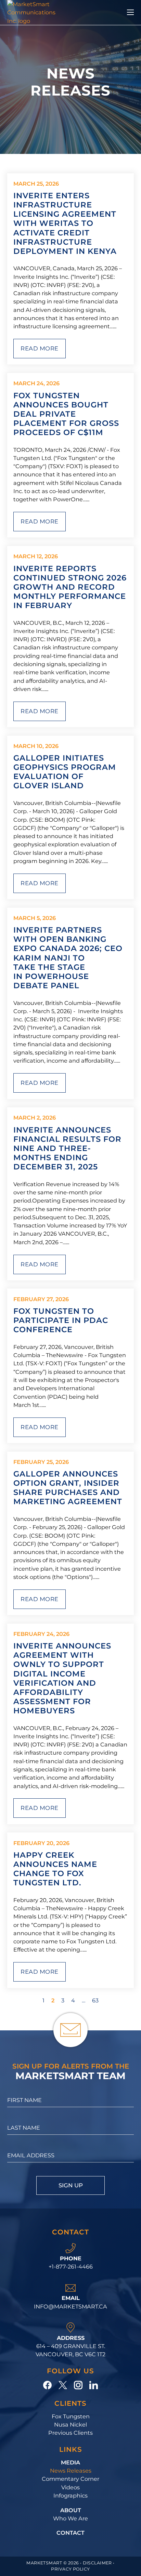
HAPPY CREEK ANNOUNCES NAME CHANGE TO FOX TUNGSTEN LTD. (55, 1869)
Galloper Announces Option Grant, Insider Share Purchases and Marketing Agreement (68, 1488)
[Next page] (110, 2000)
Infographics (70, 2495)
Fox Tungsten (71, 2416)
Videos (70, 2487)
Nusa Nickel (70, 2424)
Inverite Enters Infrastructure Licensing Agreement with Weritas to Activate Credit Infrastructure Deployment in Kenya (65, 223)
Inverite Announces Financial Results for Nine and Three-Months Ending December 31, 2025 (67, 1148)
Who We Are (70, 2518)
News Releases (71, 2471)
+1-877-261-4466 (71, 2266)
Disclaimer (97, 2563)
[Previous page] (31, 2000)
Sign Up (71, 2185)
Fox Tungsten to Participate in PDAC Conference (61, 1320)
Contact (70, 2533)
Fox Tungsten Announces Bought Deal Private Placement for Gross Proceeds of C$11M (66, 414)
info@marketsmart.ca (70, 2306)
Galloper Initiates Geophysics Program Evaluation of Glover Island (65, 772)
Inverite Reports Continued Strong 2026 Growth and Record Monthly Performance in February (70, 587)
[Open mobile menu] (130, 12)
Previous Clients (70, 2433)
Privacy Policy (70, 2569)
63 (95, 2000)
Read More (40, 348)
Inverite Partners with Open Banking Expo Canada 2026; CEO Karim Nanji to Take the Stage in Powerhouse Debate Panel (68, 958)
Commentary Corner (70, 2479)
